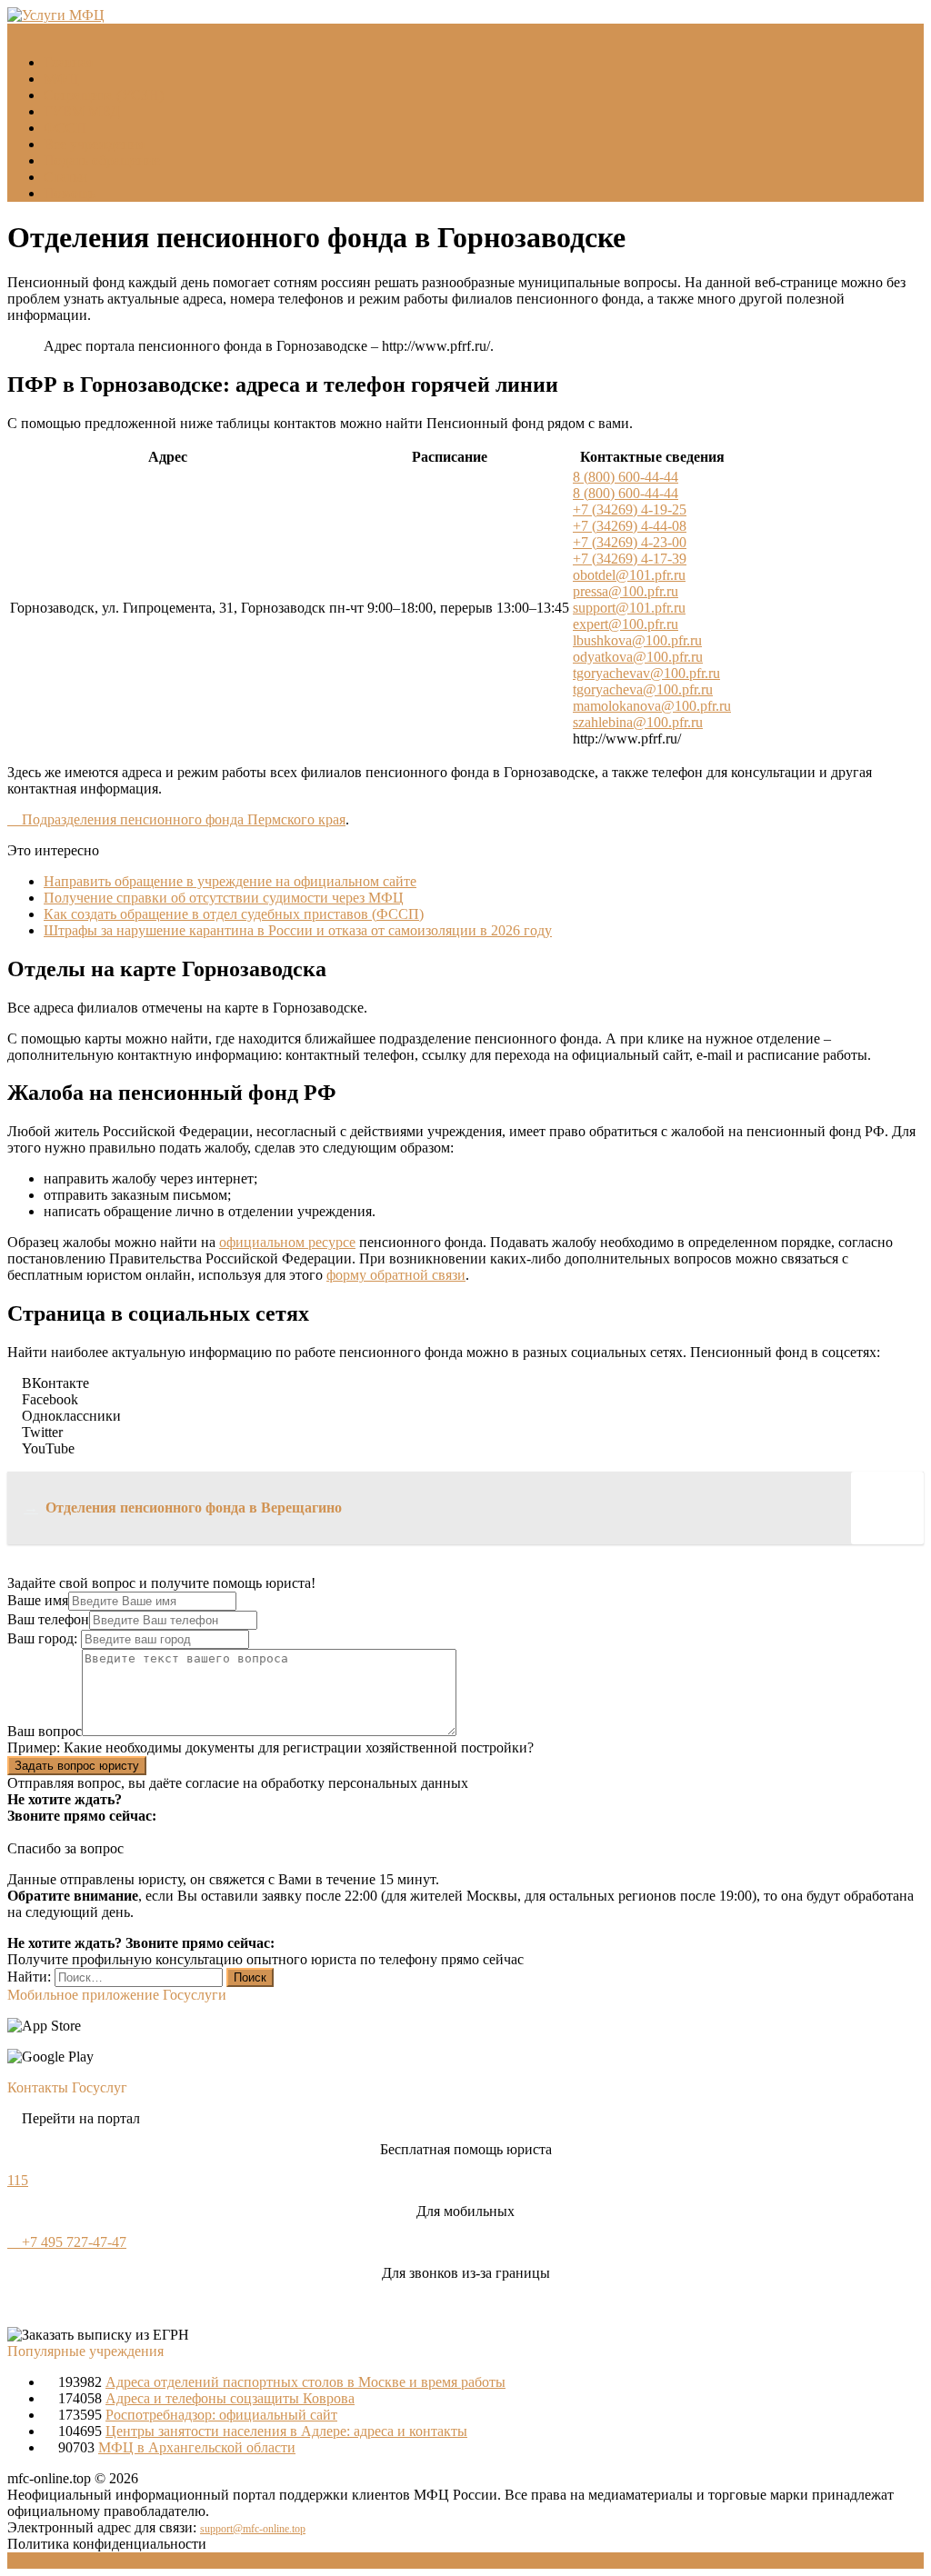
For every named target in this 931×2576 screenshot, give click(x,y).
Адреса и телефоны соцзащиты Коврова (230, 2398)
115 (18, 2180)
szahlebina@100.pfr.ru (638, 722)
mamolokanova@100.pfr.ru (652, 706)
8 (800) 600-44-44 (626, 477)
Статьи (65, 177)
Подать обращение (102, 160)
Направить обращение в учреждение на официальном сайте (230, 881)
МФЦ (61, 79)
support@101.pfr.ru (629, 608)
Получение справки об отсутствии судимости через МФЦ (224, 898)
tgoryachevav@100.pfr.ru (646, 673)
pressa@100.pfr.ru (626, 591)
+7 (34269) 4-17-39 (630, 559)
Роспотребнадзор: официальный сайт (221, 2415)
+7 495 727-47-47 (72, 2242)
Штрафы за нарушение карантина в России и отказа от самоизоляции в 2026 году (298, 930)
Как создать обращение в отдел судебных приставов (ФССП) (234, 914)
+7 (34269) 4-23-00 (630, 542)
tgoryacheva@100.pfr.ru (643, 689)
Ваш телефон (48, 1619)
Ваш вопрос (45, 1731)
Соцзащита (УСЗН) (104, 95)
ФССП (65, 128)
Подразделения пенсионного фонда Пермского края (182, 819)
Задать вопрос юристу (77, 1766)
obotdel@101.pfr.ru (629, 575)
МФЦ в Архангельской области (197, 2447)
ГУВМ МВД (82, 111)
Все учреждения (94, 144)
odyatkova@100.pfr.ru (638, 657)
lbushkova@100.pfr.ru (637, 640)
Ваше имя (38, 1600)
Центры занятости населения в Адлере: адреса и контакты (286, 2431)
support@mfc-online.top (253, 2529)
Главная (68, 62)
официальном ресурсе (287, 1242)
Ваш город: (44, 1638)
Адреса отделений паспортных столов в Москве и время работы (305, 2382)
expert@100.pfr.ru (626, 624)
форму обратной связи (396, 1275)
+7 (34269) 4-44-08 (630, 526)
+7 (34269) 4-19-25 (630, 509)
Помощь (70, 193)
